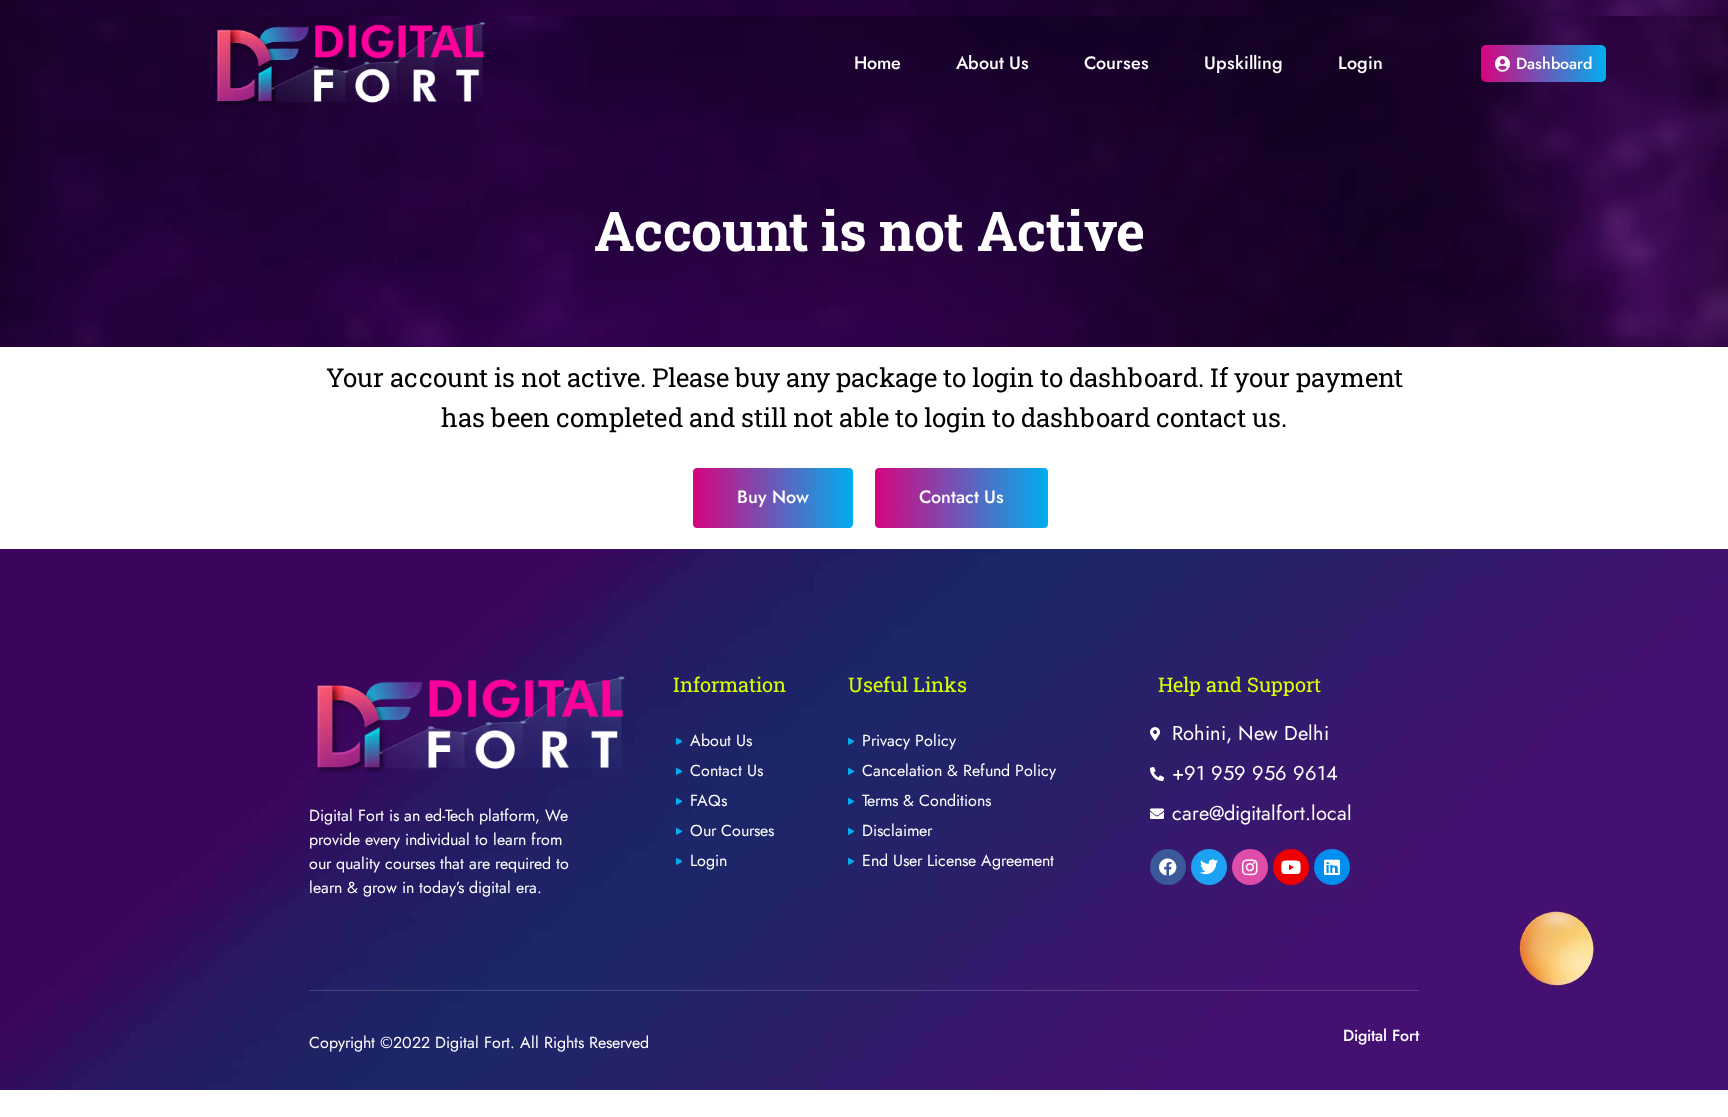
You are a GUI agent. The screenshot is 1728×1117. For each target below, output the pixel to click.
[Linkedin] (1332, 867)
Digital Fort (1381, 1035)
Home (877, 63)
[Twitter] (1209, 867)
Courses (1116, 63)
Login (1360, 63)
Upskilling (1243, 63)
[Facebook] (1168, 867)
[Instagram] (1250, 867)
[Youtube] (1291, 867)
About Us (992, 63)
